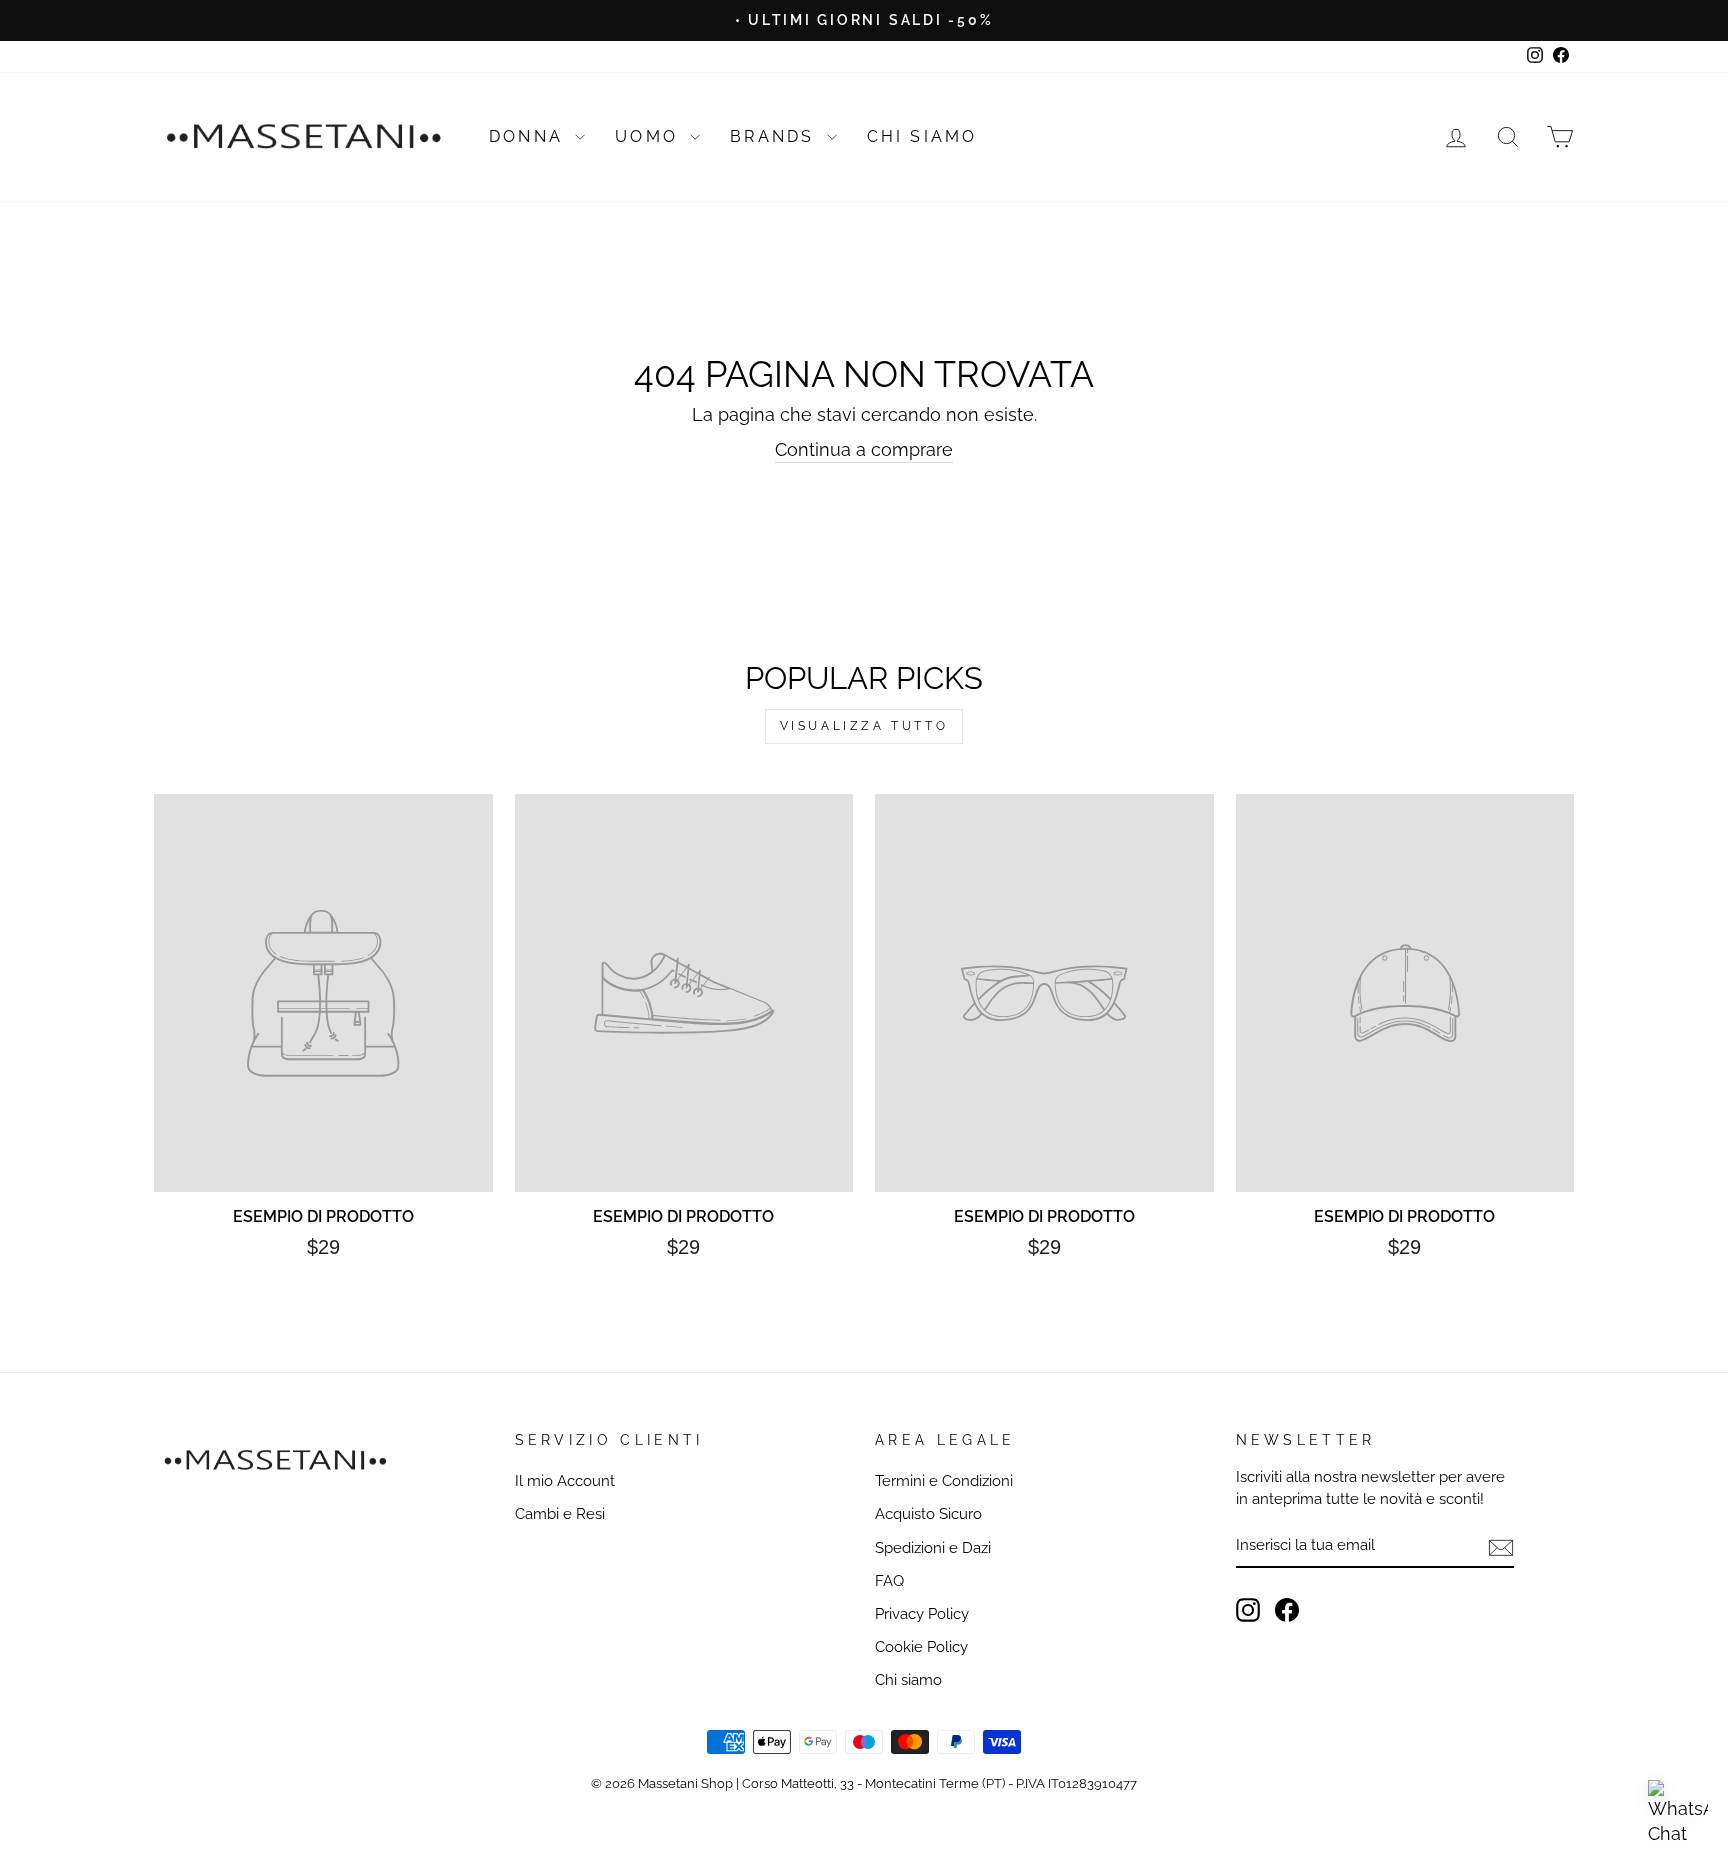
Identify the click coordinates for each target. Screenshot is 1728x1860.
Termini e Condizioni (944, 1481)
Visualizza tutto (864, 726)
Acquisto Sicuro (928, 1514)
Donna (529, 136)
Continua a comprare (864, 449)
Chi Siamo (922, 136)
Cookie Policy (921, 1647)
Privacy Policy (922, 1614)
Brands (775, 136)
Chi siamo (908, 1680)
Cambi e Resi (560, 1514)
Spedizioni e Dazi (933, 1548)
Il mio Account (565, 1481)
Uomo (650, 136)
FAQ (889, 1581)
